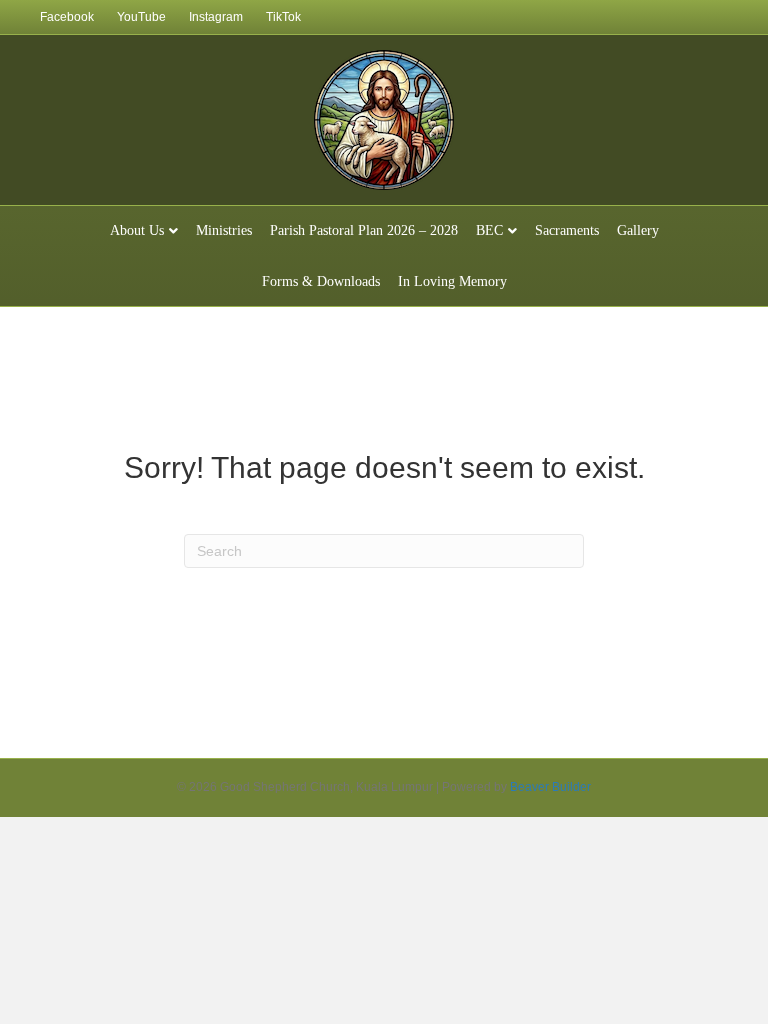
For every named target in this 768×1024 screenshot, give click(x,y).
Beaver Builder (550, 787)
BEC (489, 230)
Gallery (638, 230)
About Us (137, 230)
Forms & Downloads (321, 281)
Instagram (216, 17)
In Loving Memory (452, 281)
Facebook (67, 17)
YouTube (141, 17)
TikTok (283, 17)
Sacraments (567, 230)
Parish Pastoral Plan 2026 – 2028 (364, 230)
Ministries (224, 230)
